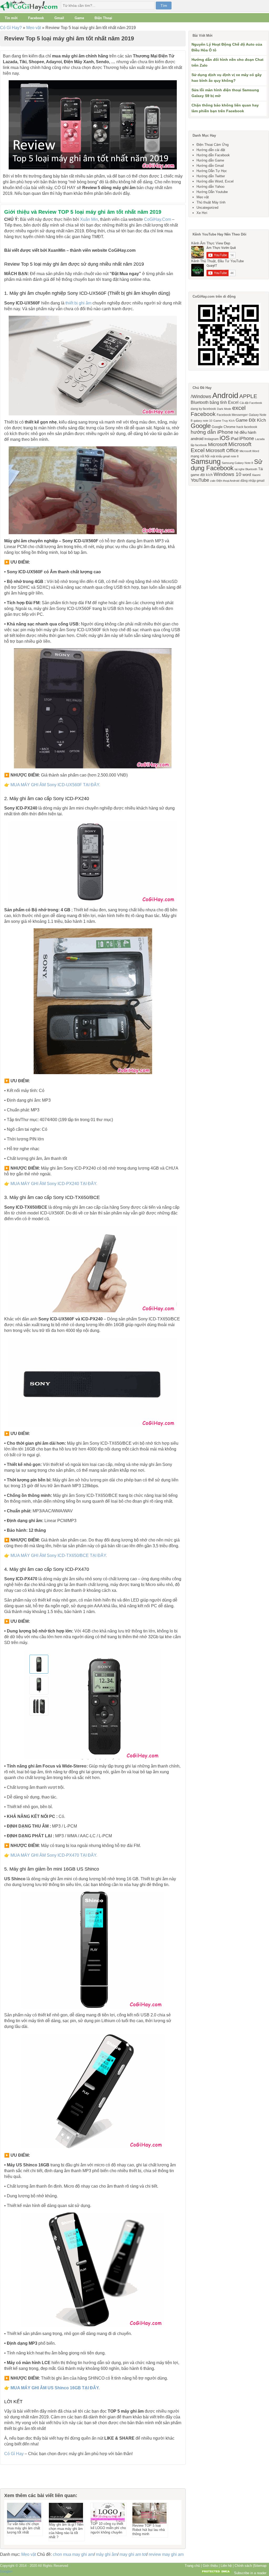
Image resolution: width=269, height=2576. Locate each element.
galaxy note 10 (203, 421)
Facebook (36, 18)
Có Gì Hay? (11, 28)
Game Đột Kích (251, 420)
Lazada (260, 439)
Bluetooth (200, 402)
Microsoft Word (249, 451)
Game (79, 18)
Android (225, 395)
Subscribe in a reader (250, 2573)
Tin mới (11, 18)
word (247, 475)
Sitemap (260, 2566)
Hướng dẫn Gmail (210, 166)
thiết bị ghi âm (78, 303)
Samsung (206, 462)
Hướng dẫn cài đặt (211, 150)
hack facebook (247, 427)
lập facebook (199, 445)
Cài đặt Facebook (251, 403)
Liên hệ (226, 2566)
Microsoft (218, 444)
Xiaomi (256, 475)
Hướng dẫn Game (210, 160)
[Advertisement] (26, 2477)
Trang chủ (192, 2566)
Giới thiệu (210, 2566)
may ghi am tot (133, 2554)
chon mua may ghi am (73, 2554)
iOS (225, 438)
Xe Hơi (202, 213)
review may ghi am (166, 2554)
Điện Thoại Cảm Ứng (213, 145)
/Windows (201, 397)
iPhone (247, 438)
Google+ (6, 2571)
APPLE (248, 396)
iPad (234, 439)
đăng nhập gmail (252, 481)
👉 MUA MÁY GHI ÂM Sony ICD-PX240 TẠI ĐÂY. (51, 1184)
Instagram (211, 439)
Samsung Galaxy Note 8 (237, 463)
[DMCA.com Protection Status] (216, 2573)
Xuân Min (89, 219)
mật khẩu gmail (220, 456)
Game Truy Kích (224, 421)
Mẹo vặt (34, 28)
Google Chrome (224, 427)
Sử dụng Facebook (227, 465)
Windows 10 (227, 474)
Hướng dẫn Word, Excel (215, 181)
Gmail (59, 18)
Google (201, 426)
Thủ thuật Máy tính (211, 202)
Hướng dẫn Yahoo (210, 187)
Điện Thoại (103, 18)
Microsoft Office (222, 451)
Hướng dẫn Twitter (211, 176)
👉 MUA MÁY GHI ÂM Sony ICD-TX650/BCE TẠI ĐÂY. (56, 1555)
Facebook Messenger (232, 415)
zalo (213, 481)
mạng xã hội (200, 456)
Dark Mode (224, 409)
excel (239, 408)
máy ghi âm (107, 2554)
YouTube (200, 480)
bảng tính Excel (224, 402)
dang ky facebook (203, 409)
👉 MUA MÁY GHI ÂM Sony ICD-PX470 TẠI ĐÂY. (51, 1855)
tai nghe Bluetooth (246, 469)
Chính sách (243, 2566)
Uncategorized (207, 208)
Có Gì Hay (30, 6)
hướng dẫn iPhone (212, 432)
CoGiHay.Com (157, 219)
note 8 (235, 456)
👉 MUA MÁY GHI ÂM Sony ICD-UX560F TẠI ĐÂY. (52, 785)
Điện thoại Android (228, 481)
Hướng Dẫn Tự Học (212, 171)
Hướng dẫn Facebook (213, 155)
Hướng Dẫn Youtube (212, 192)
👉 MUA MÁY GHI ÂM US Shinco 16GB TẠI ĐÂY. (52, 2388)
